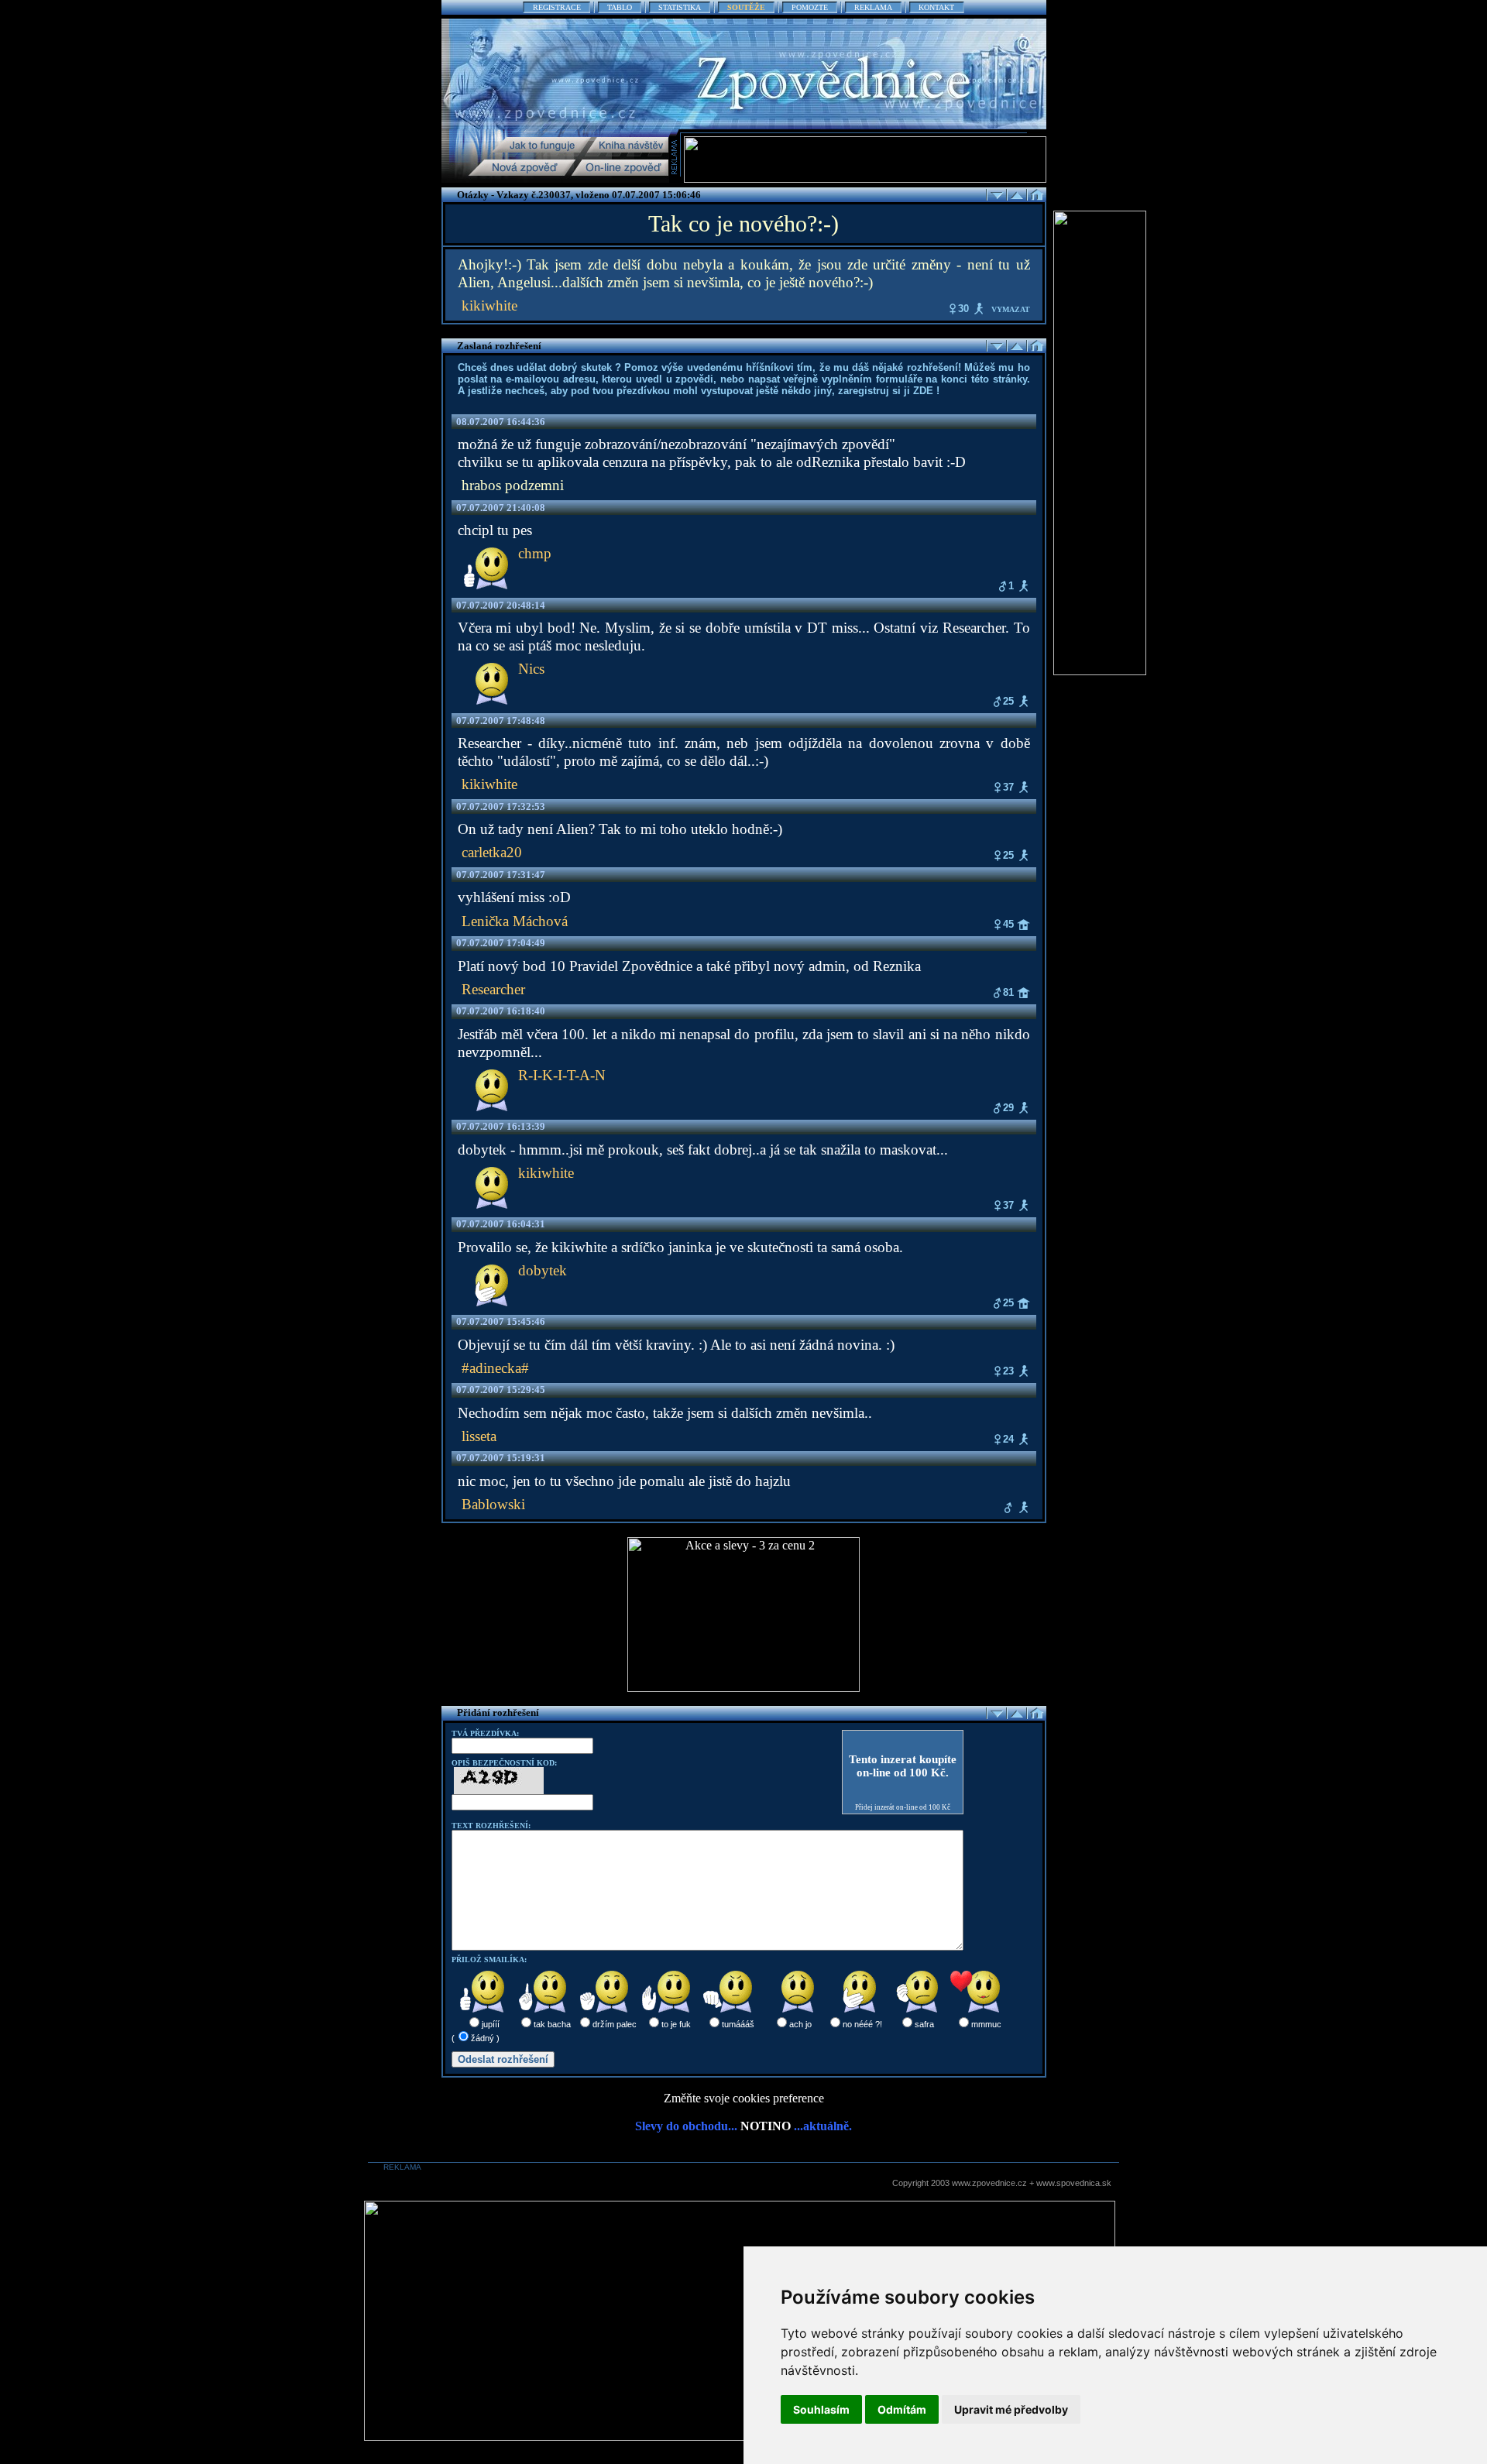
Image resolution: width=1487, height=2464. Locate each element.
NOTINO (766, 2126)
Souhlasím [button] (821, 2409)
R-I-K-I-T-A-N (562, 1075)
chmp (535, 553)
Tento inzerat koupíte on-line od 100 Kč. (903, 1766)
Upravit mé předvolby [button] (1011, 2409)
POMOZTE (810, 7)
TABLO (620, 7)
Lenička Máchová (515, 921)
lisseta (479, 1436)
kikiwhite (489, 305)
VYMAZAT (1011, 309)
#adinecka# (495, 1368)
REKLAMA (873, 7)
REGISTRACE (557, 7)
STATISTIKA (680, 7)
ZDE (923, 391)
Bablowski (493, 1504)
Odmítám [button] (902, 2409)
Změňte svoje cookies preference (744, 2098)
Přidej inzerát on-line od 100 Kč (903, 1807)
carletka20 (492, 852)
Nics (531, 669)
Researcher (493, 989)
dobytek (543, 1270)
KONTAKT (936, 7)
